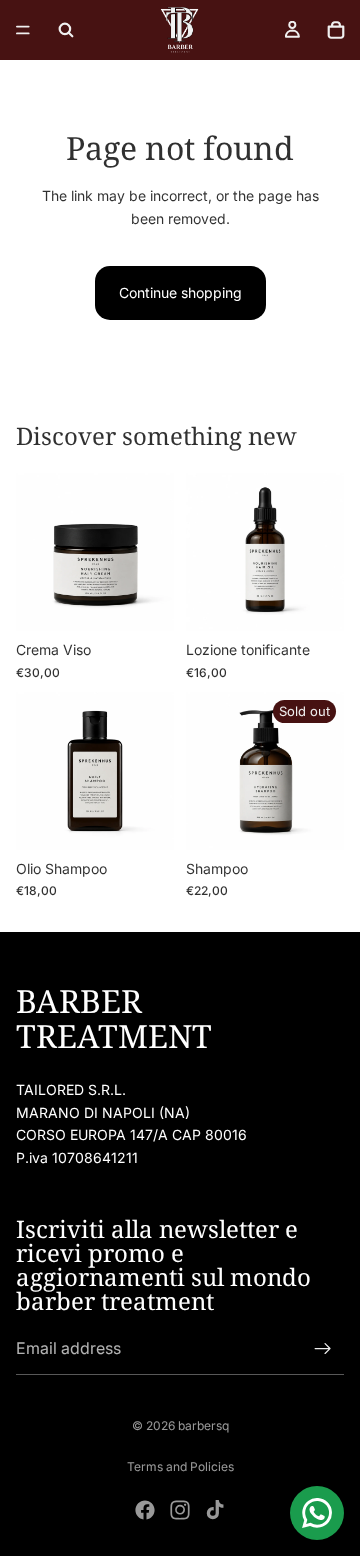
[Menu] (23, 30)
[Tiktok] (215, 1510)
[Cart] (336, 30)
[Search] (66, 30)
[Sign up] (323, 1350)
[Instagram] (180, 1510)
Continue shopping (180, 292)
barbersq (203, 1425)
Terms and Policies (180, 1466)
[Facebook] (145, 1510)
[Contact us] (317, 1513)
